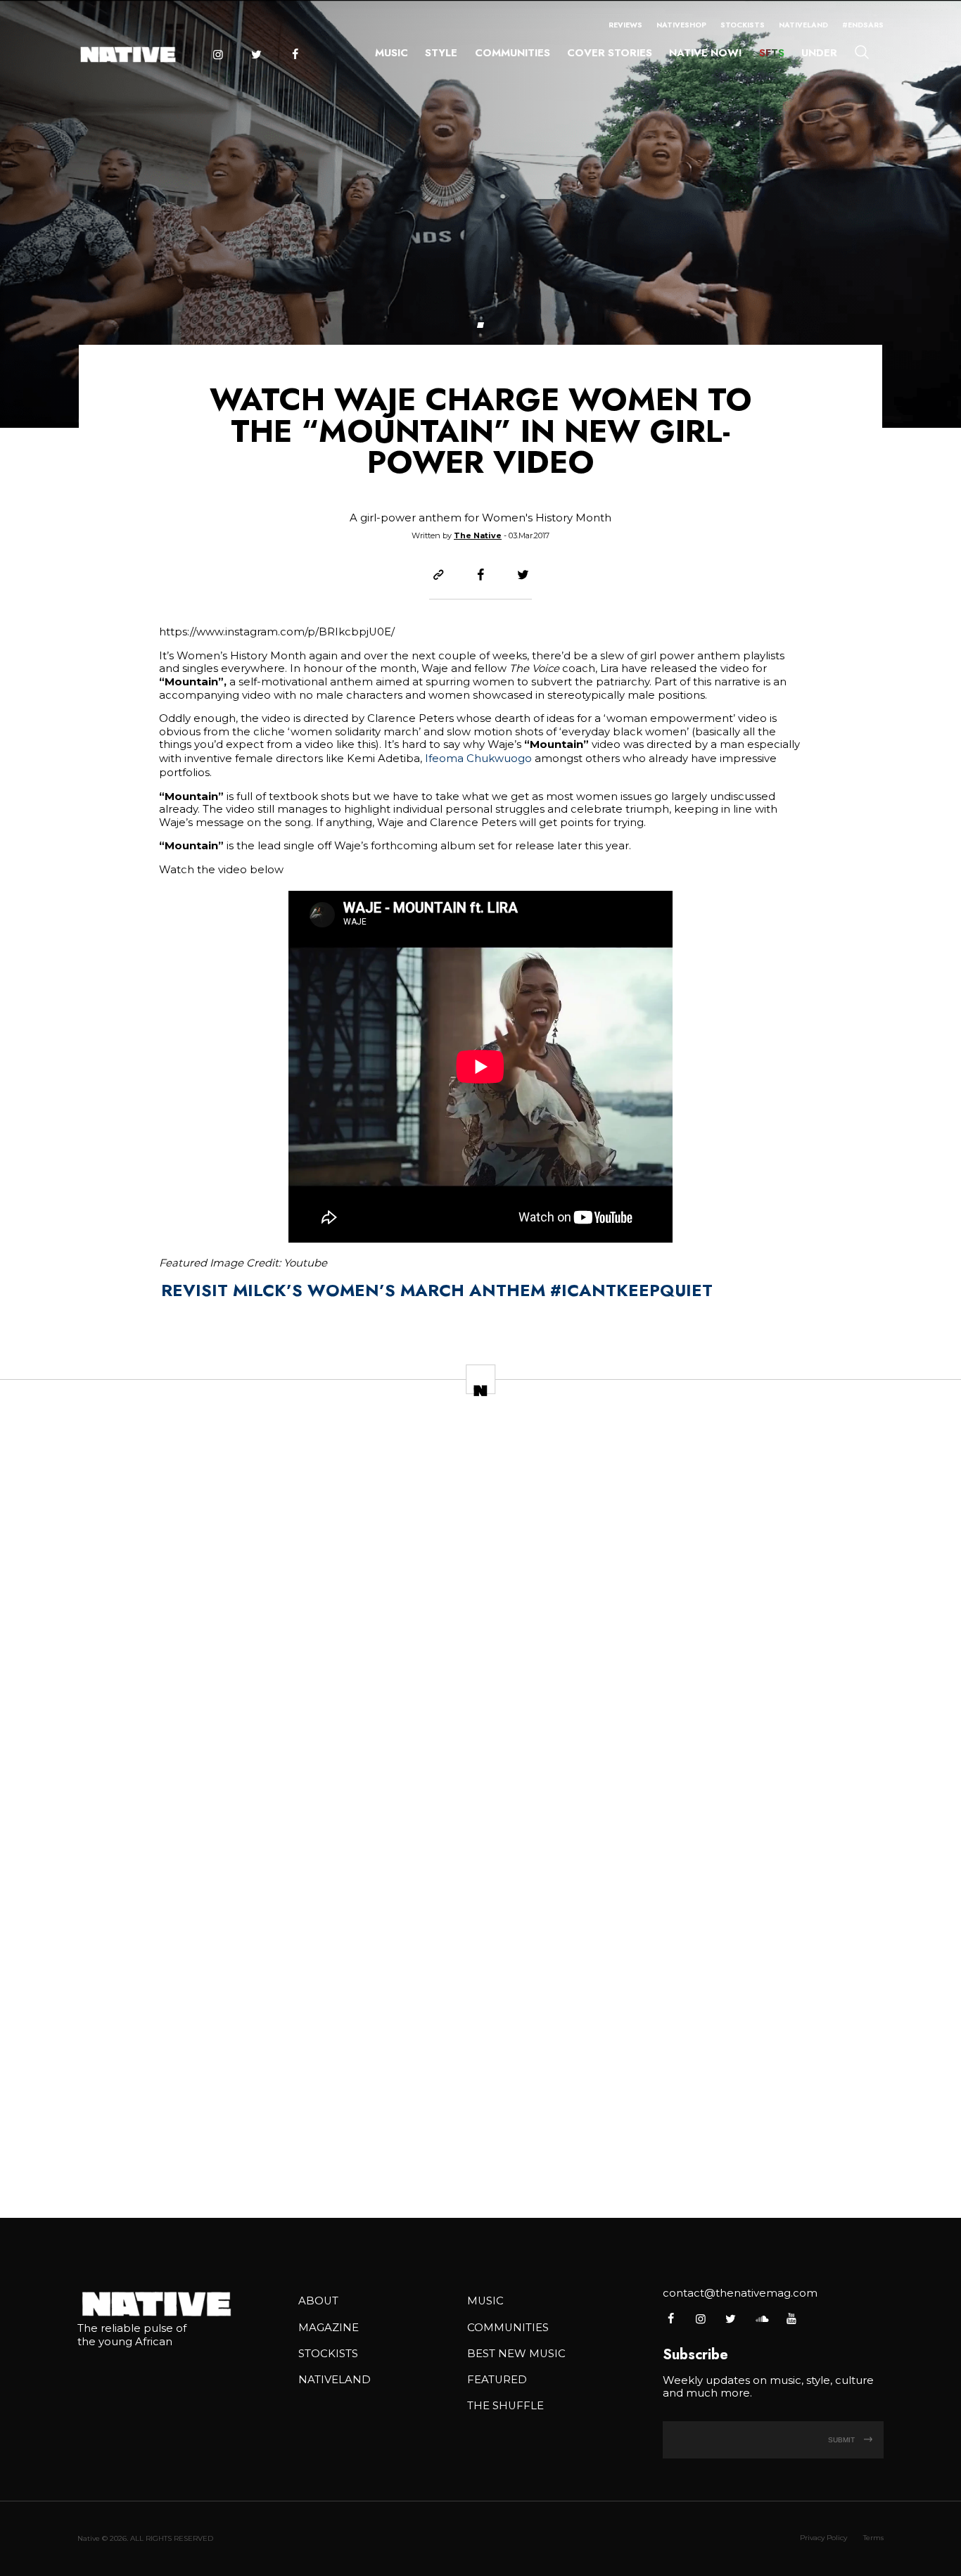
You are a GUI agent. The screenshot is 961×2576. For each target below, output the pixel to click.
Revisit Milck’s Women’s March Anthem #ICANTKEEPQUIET (437, 1290)
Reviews (625, 25)
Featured (497, 2380)
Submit (842, 2440)
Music (392, 53)
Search (862, 51)
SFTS (772, 53)
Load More (480, 2161)
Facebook (295, 55)
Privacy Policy (823, 2538)
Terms (873, 2538)
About (318, 2301)
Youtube (791, 2318)
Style (441, 53)
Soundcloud (761, 2318)
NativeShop (681, 25)
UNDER (819, 53)
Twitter (256, 55)
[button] (480, 325)
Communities (513, 53)
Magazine (329, 2328)
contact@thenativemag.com (740, 2293)
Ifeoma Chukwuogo (478, 759)
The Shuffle (505, 2406)
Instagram (217, 55)
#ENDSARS (863, 25)
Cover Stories (610, 53)
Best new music (516, 2354)
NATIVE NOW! (705, 53)
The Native (478, 535)
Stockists (743, 25)
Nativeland (803, 25)
